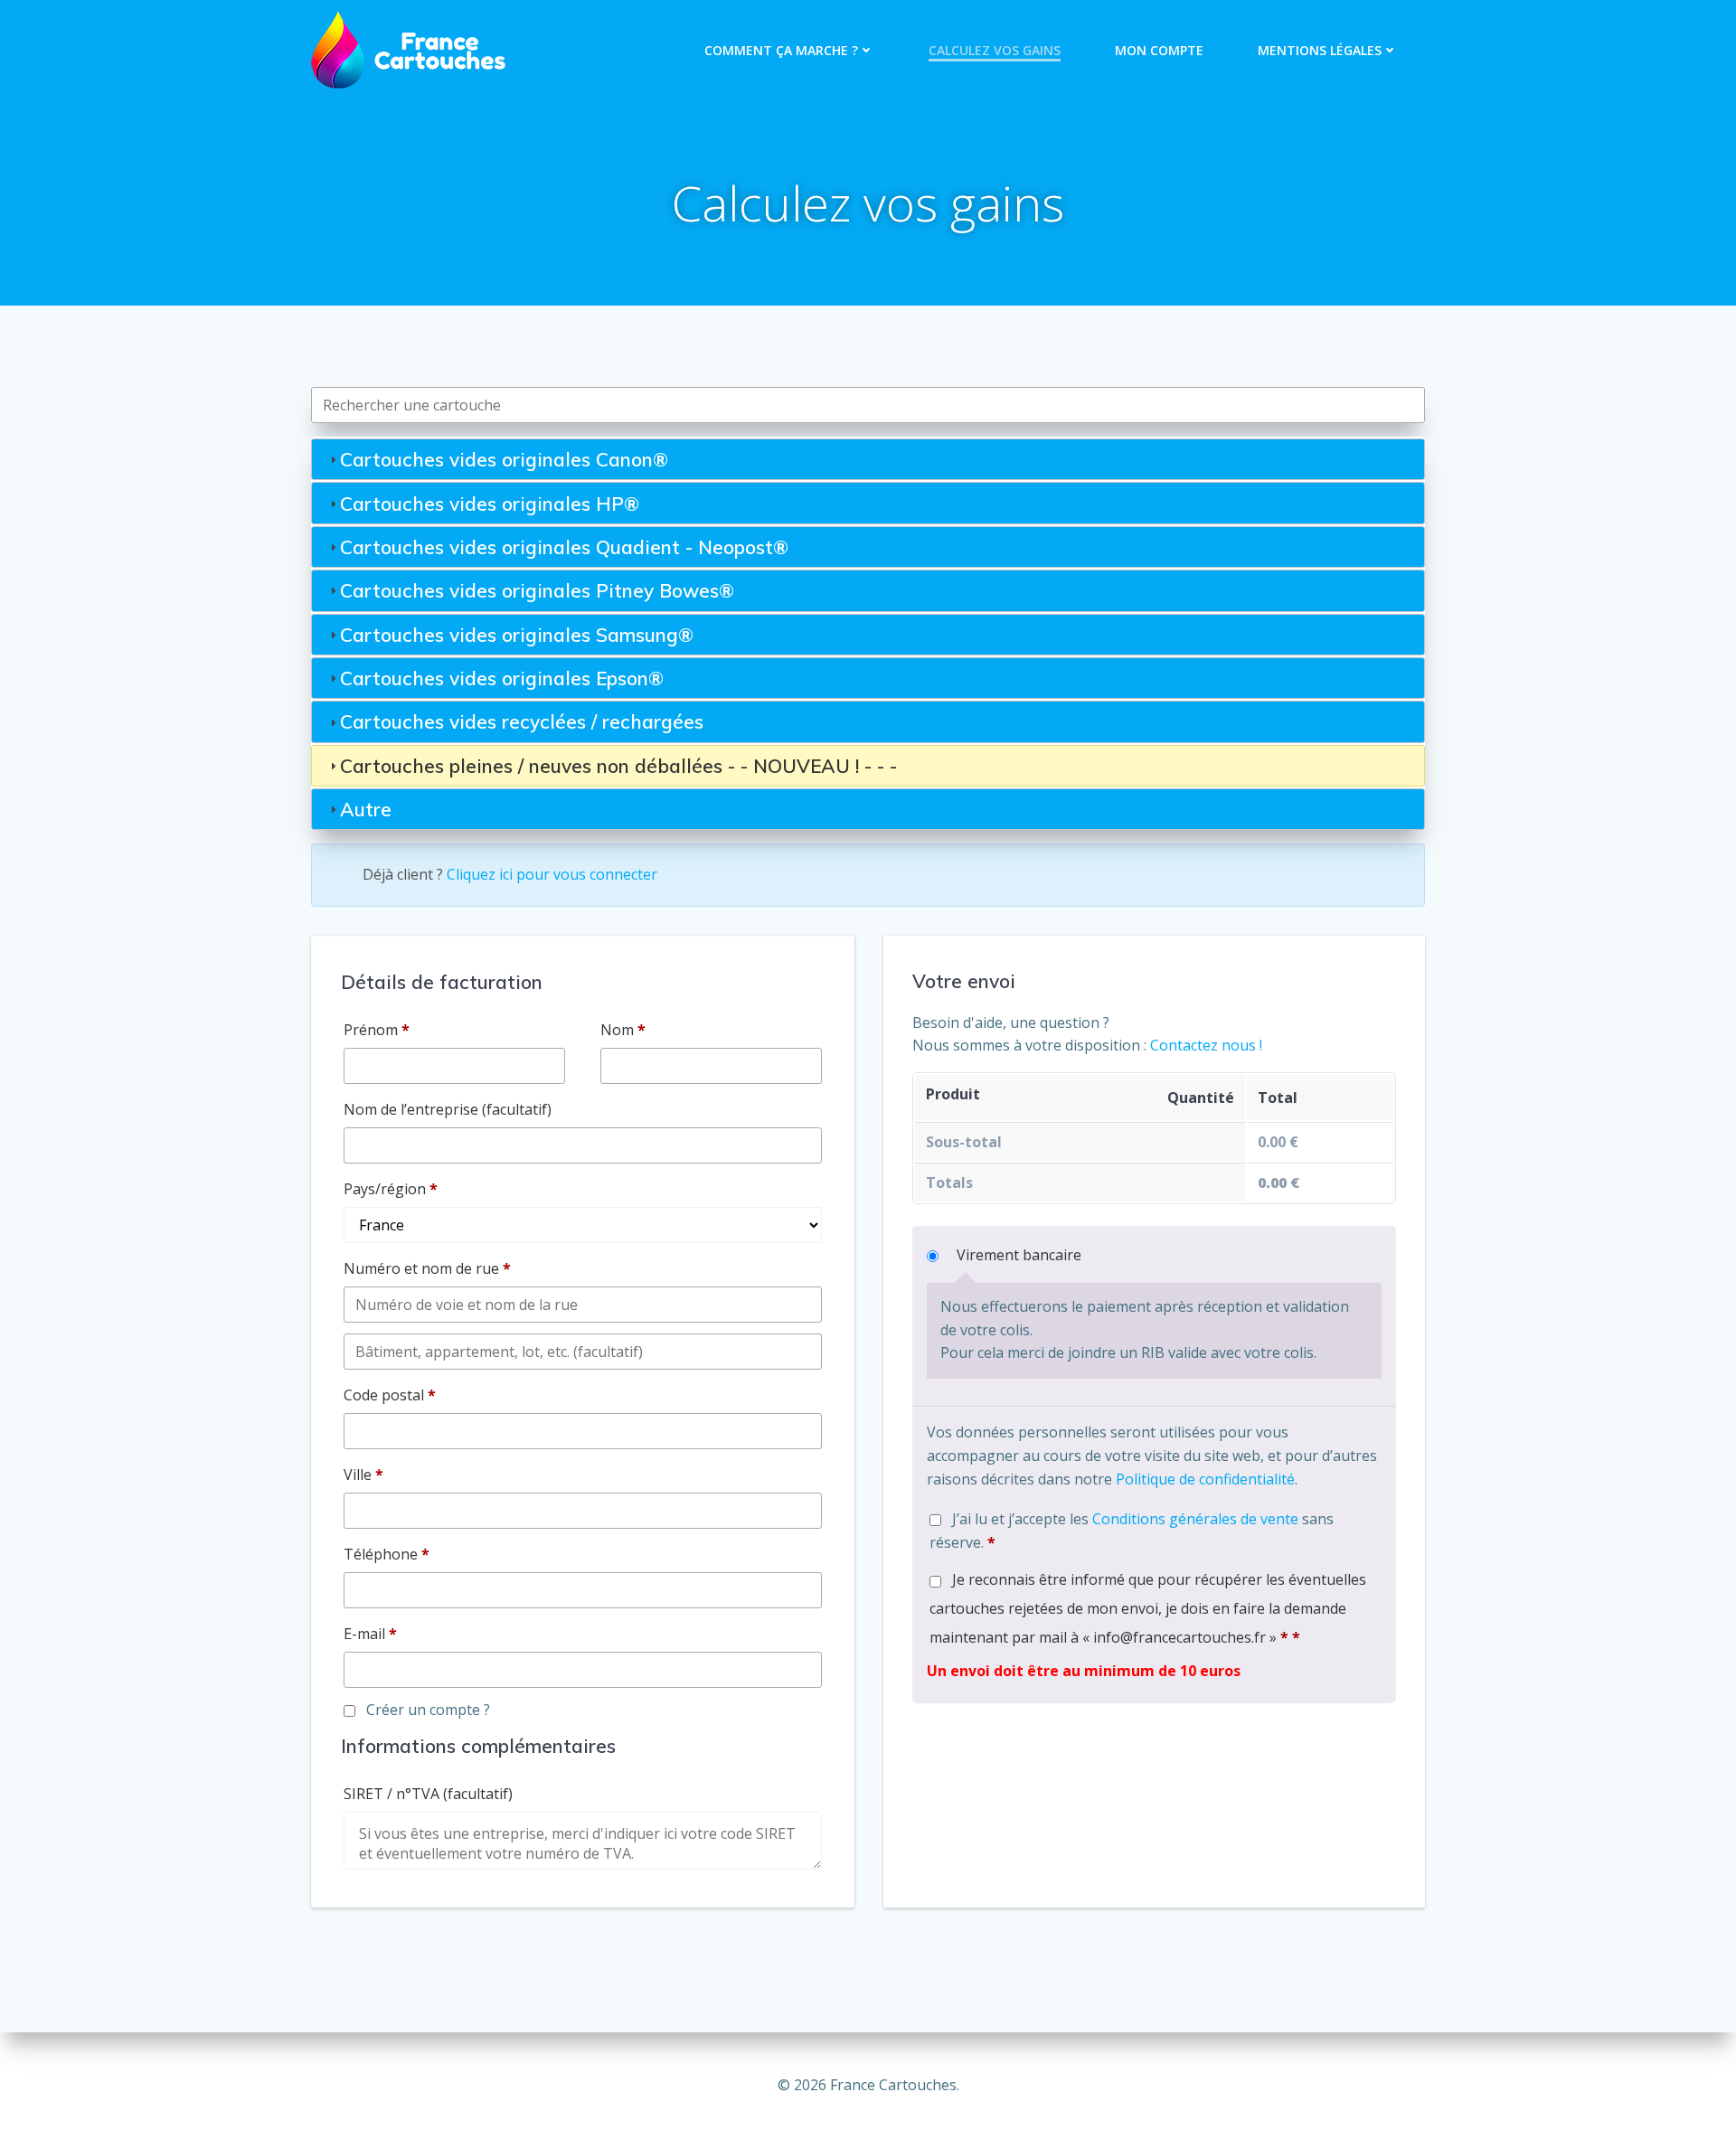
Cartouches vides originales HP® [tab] (490, 504)
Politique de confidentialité (1205, 1479)
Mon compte (1159, 50)
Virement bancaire (1019, 1255)
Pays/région (391, 1189)
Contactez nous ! (1206, 1045)
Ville (363, 1475)
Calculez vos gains (995, 50)
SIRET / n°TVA (428, 1794)
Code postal (390, 1395)
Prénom (377, 1030)
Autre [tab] (366, 809)
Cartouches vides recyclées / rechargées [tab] (522, 721)
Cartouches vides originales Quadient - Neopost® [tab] (564, 547)
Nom (623, 1030)
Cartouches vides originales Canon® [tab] (504, 459)
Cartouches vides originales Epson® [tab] (502, 678)
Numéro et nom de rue (427, 1268)
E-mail (370, 1634)
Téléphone (387, 1554)
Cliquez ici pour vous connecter (552, 874)
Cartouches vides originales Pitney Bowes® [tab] (537, 590)
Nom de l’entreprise (448, 1109)
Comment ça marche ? (781, 50)
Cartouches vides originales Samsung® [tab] (517, 635)
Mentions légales (1320, 50)
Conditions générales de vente (1195, 1519)
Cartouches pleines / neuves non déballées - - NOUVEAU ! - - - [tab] (618, 766)
